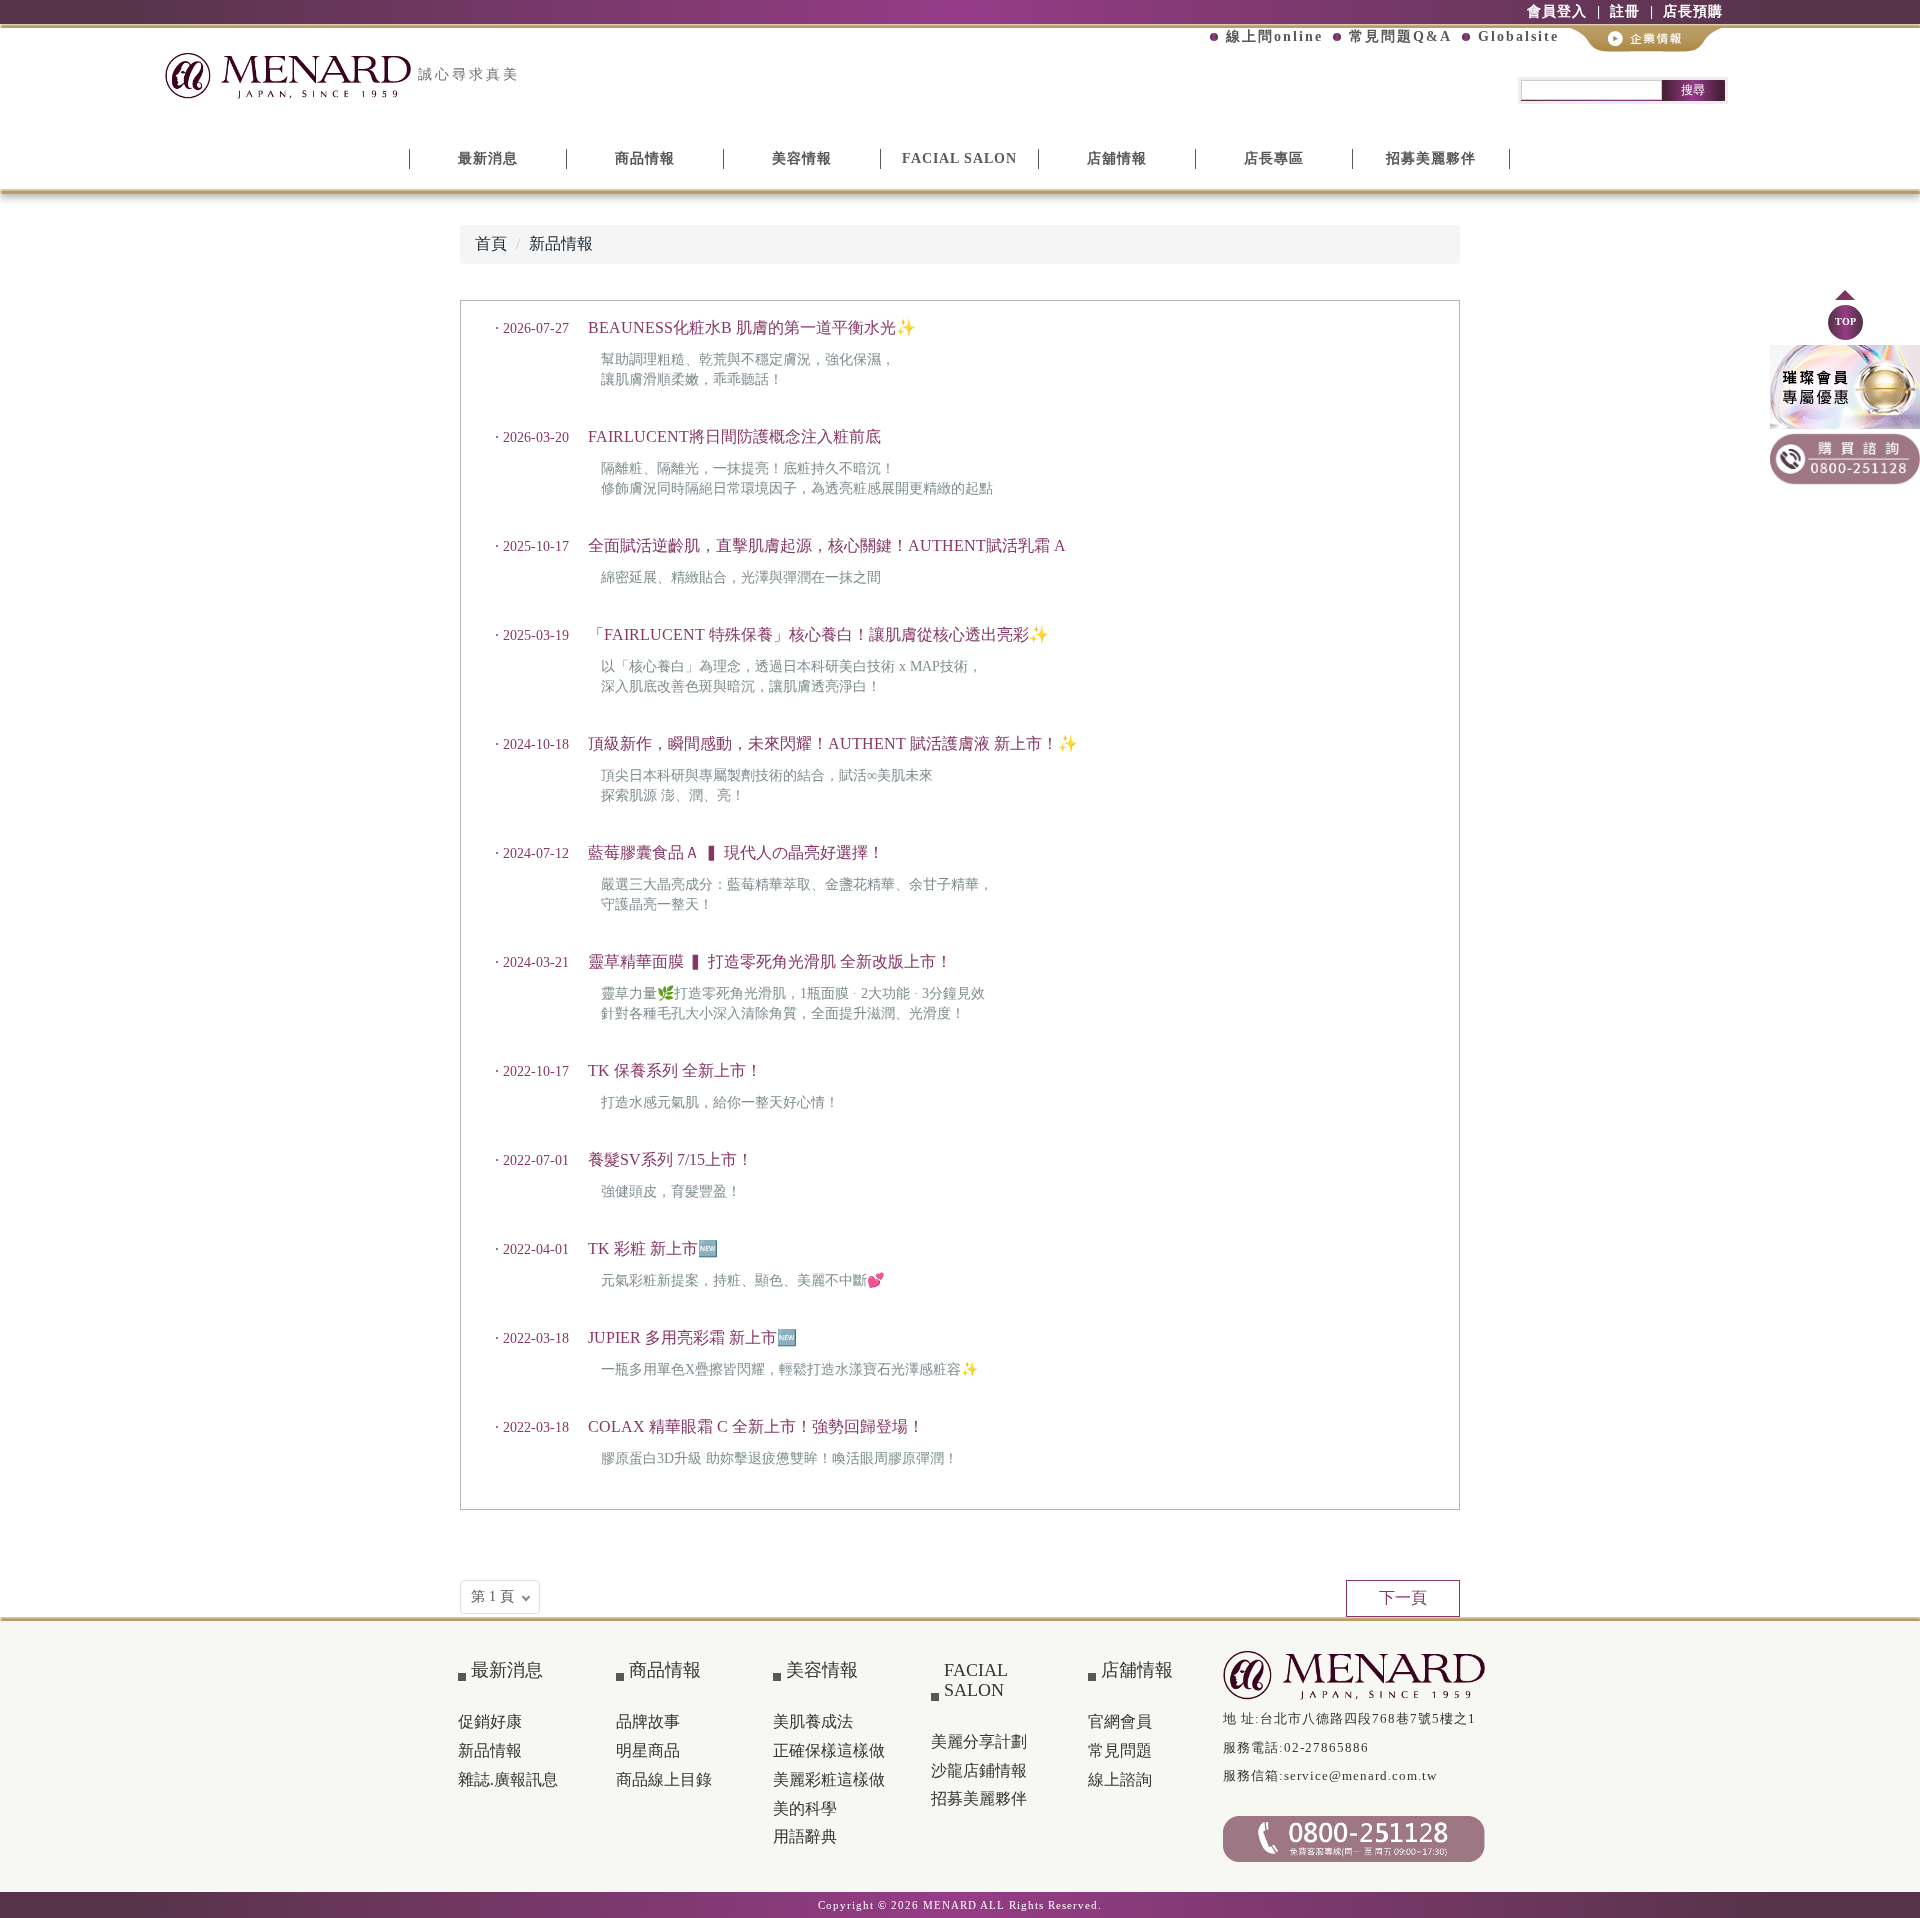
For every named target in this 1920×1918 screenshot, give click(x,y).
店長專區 (1274, 158)
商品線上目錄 (664, 1779)
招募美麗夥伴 (1431, 158)
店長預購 (1693, 11)
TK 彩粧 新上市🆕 (653, 1248)
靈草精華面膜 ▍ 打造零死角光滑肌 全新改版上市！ (770, 961)
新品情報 (561, 243)
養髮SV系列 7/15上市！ (670, 1159)
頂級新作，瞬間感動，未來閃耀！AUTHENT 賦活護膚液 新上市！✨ (833, 743)
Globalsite (1518, 36)
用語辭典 (805, 1836)
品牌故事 (648, 1721)
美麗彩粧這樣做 (829, 1779)
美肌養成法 (813, 1721)
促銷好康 (490, 1721)
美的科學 (805, 1808)
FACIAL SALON (959, 158)
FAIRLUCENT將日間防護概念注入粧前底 (734, 436)
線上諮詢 (1120, 1779)
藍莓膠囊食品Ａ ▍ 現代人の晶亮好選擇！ (736, 852)
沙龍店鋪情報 (979, 1770)
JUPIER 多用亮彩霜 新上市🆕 (692, 1337)
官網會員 (1120, 1721)
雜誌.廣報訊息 (508, 1779)
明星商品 (648, 1750)
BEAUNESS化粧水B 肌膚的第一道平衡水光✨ (752, 327)
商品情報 (645, 158)
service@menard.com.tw (1360, 1775)
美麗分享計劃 (979, 1741)
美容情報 (802, 158)
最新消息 (488, 158)
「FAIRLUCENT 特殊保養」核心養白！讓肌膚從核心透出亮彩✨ (818, 634)
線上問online (1274, 36)
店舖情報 (1117, 158)
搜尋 (1693, 90)
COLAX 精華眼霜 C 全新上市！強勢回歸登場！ (756, 1426)
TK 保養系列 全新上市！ (675, 1070)
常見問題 (1120, 1750)
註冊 (1625, 11)
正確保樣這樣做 (829, 1750)
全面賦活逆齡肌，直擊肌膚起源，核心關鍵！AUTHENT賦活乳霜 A (827, 545)
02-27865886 (1326, 1747)
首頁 (491, 243)
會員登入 (1557, 11)
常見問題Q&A (1400, 36)
